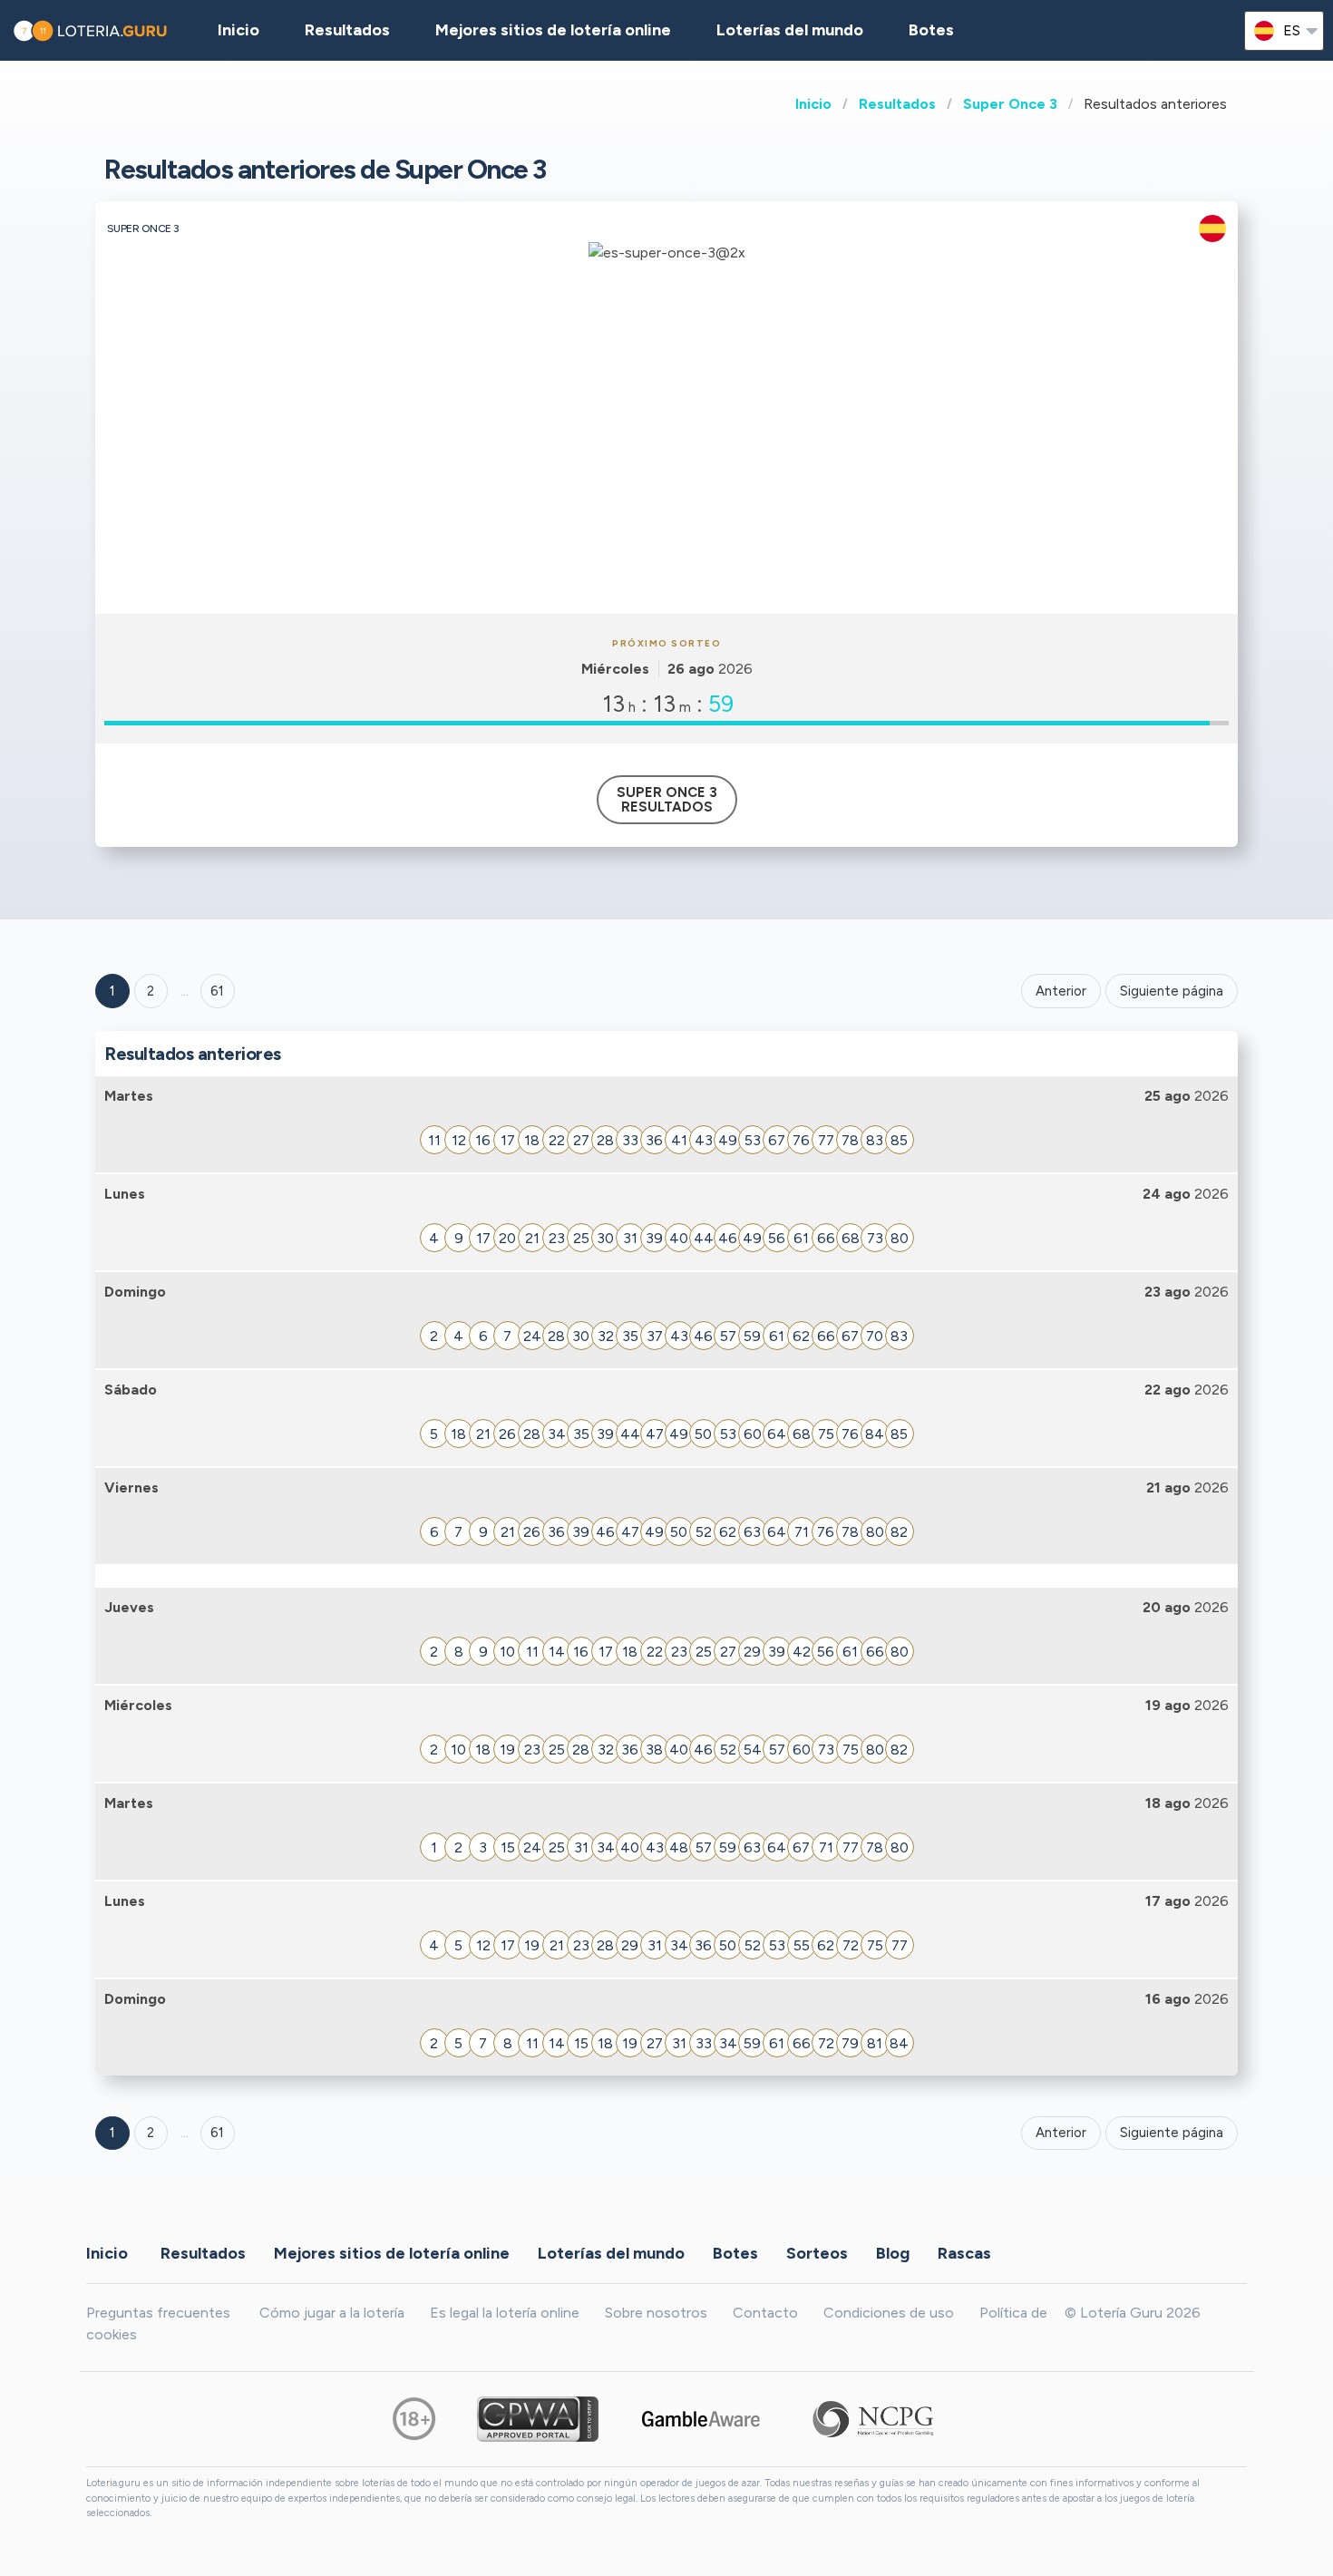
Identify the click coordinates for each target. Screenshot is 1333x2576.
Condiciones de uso (889, 2313)
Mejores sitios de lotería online (553, 30)
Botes (931, 30)
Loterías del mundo (790, 30)
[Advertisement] (666, 478)
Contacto (765, 2313)
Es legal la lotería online (505, 2313)
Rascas (964, 2252)
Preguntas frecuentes (158, 2313)
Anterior (1061, 991)
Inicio (813, 104)
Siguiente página (1172, 991)
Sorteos (817, 2252)
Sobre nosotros (656, 2313)
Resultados (897, 104)
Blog (893, 2252)
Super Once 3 (1010, 104)
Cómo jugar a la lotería (332, 2313)
